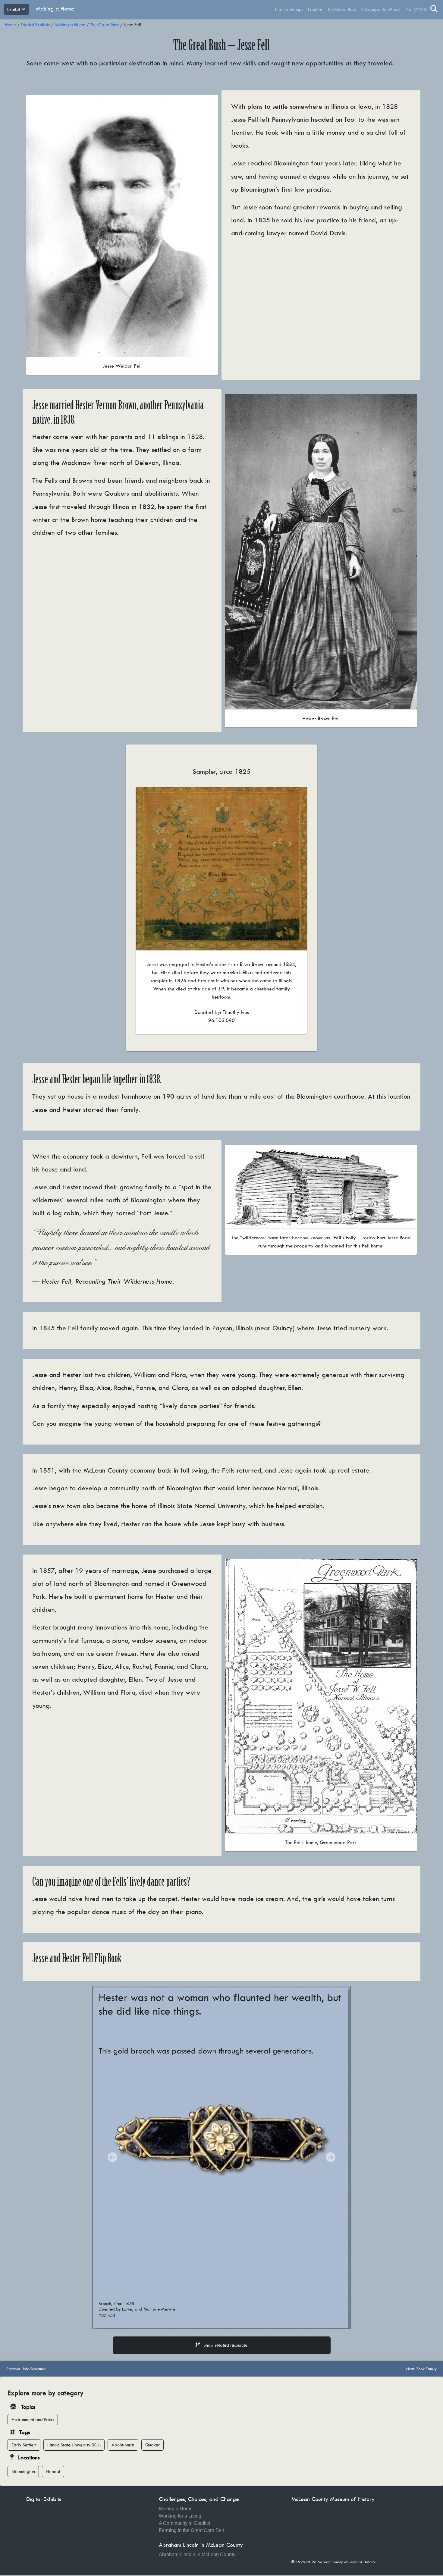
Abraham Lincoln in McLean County (197, 2548)
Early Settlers (24, 2438)
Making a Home (55, 9)
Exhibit (14, 9)
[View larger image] (122, 225)
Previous (26, 2362)
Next (421, 2362)
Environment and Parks (33, 2413)
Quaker (152, 2438)
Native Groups (289, 9)
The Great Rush (342, 9)
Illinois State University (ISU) (74, 2438)
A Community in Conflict (184, 2516)
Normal (53, 2465)
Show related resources (225, 2338)
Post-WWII (416, 9)
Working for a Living (180, 2509)
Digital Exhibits (35, 25)
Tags (25, 2425)
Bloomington (23, 2465)
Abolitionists (123, 2438)
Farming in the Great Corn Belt (191, 2523)
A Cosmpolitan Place (381, 9)
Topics (28, 2400)
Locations (29, 2451)
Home (10, 25)
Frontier (315, 9)
